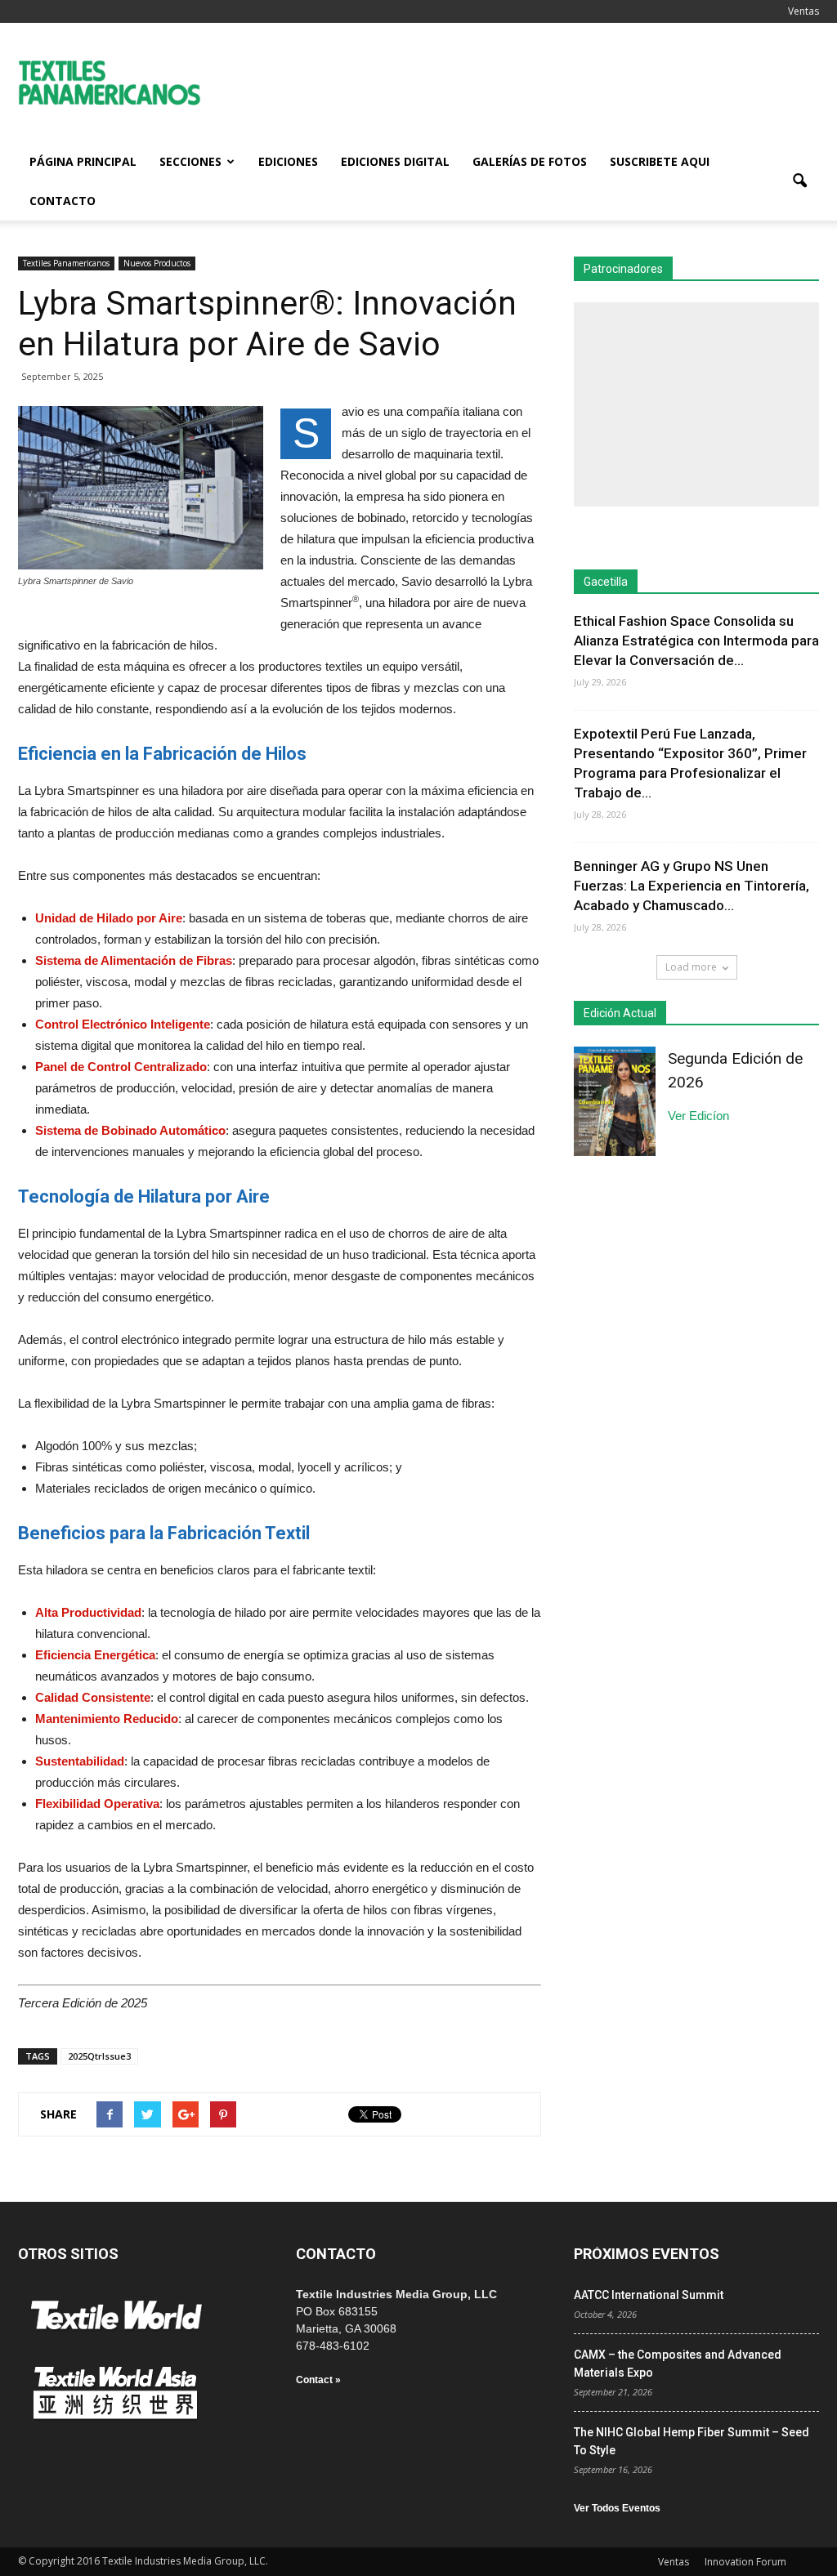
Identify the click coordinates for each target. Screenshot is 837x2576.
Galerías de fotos (530, 161)
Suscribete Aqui (660, 161)
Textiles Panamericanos (66, 263)
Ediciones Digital (395, 161)
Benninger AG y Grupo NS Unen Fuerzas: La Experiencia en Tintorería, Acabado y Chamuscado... (692, 886)
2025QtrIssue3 (99, 2056)
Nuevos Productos (157, 263)
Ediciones (288, 161)
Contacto (63, 201)
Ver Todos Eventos (617, 2508)
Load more (691, 967)
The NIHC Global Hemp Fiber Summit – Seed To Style (692, 2441)
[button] (799, 181)
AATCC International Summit (649, 2295)
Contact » (318, 2380)
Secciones (190, 161)
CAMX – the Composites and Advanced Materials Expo (678, 2364)
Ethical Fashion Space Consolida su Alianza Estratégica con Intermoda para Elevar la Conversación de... (696, 641)
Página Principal (83, 161)
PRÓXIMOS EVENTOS (647, 2254)
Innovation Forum (745, 2562)
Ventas (803, 11)
